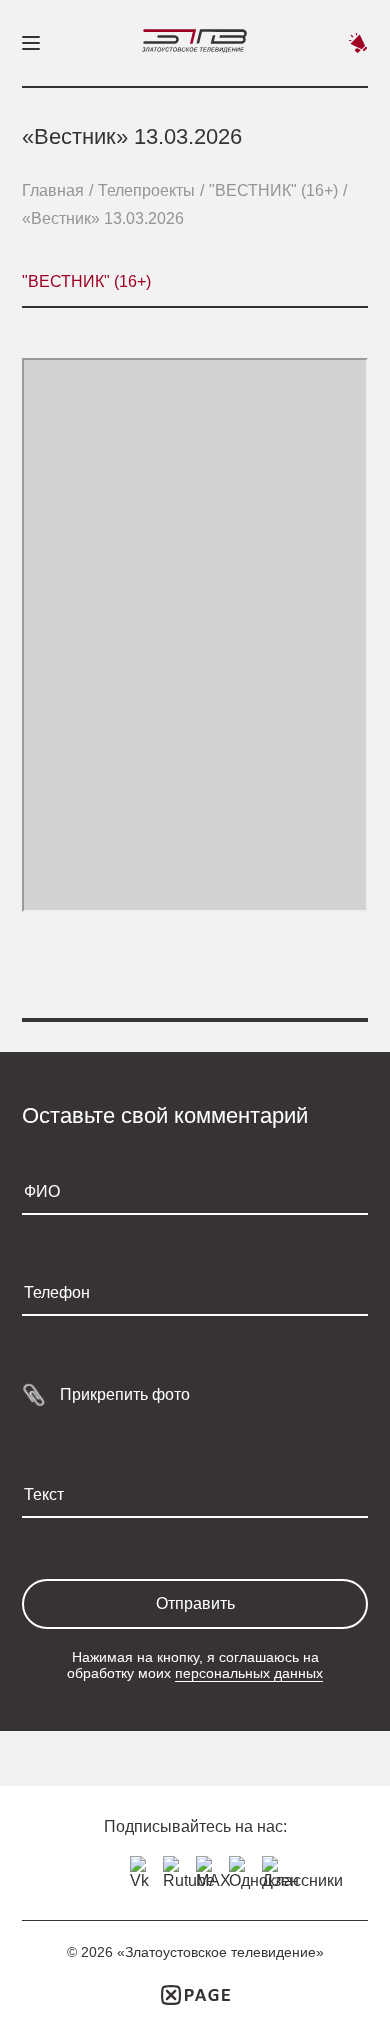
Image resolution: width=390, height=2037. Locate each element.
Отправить (195, 1603)
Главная (53, 190)
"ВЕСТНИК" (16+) (273, 190)
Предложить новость (358, 43)
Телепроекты (146, 190)
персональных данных (249, 1673)
